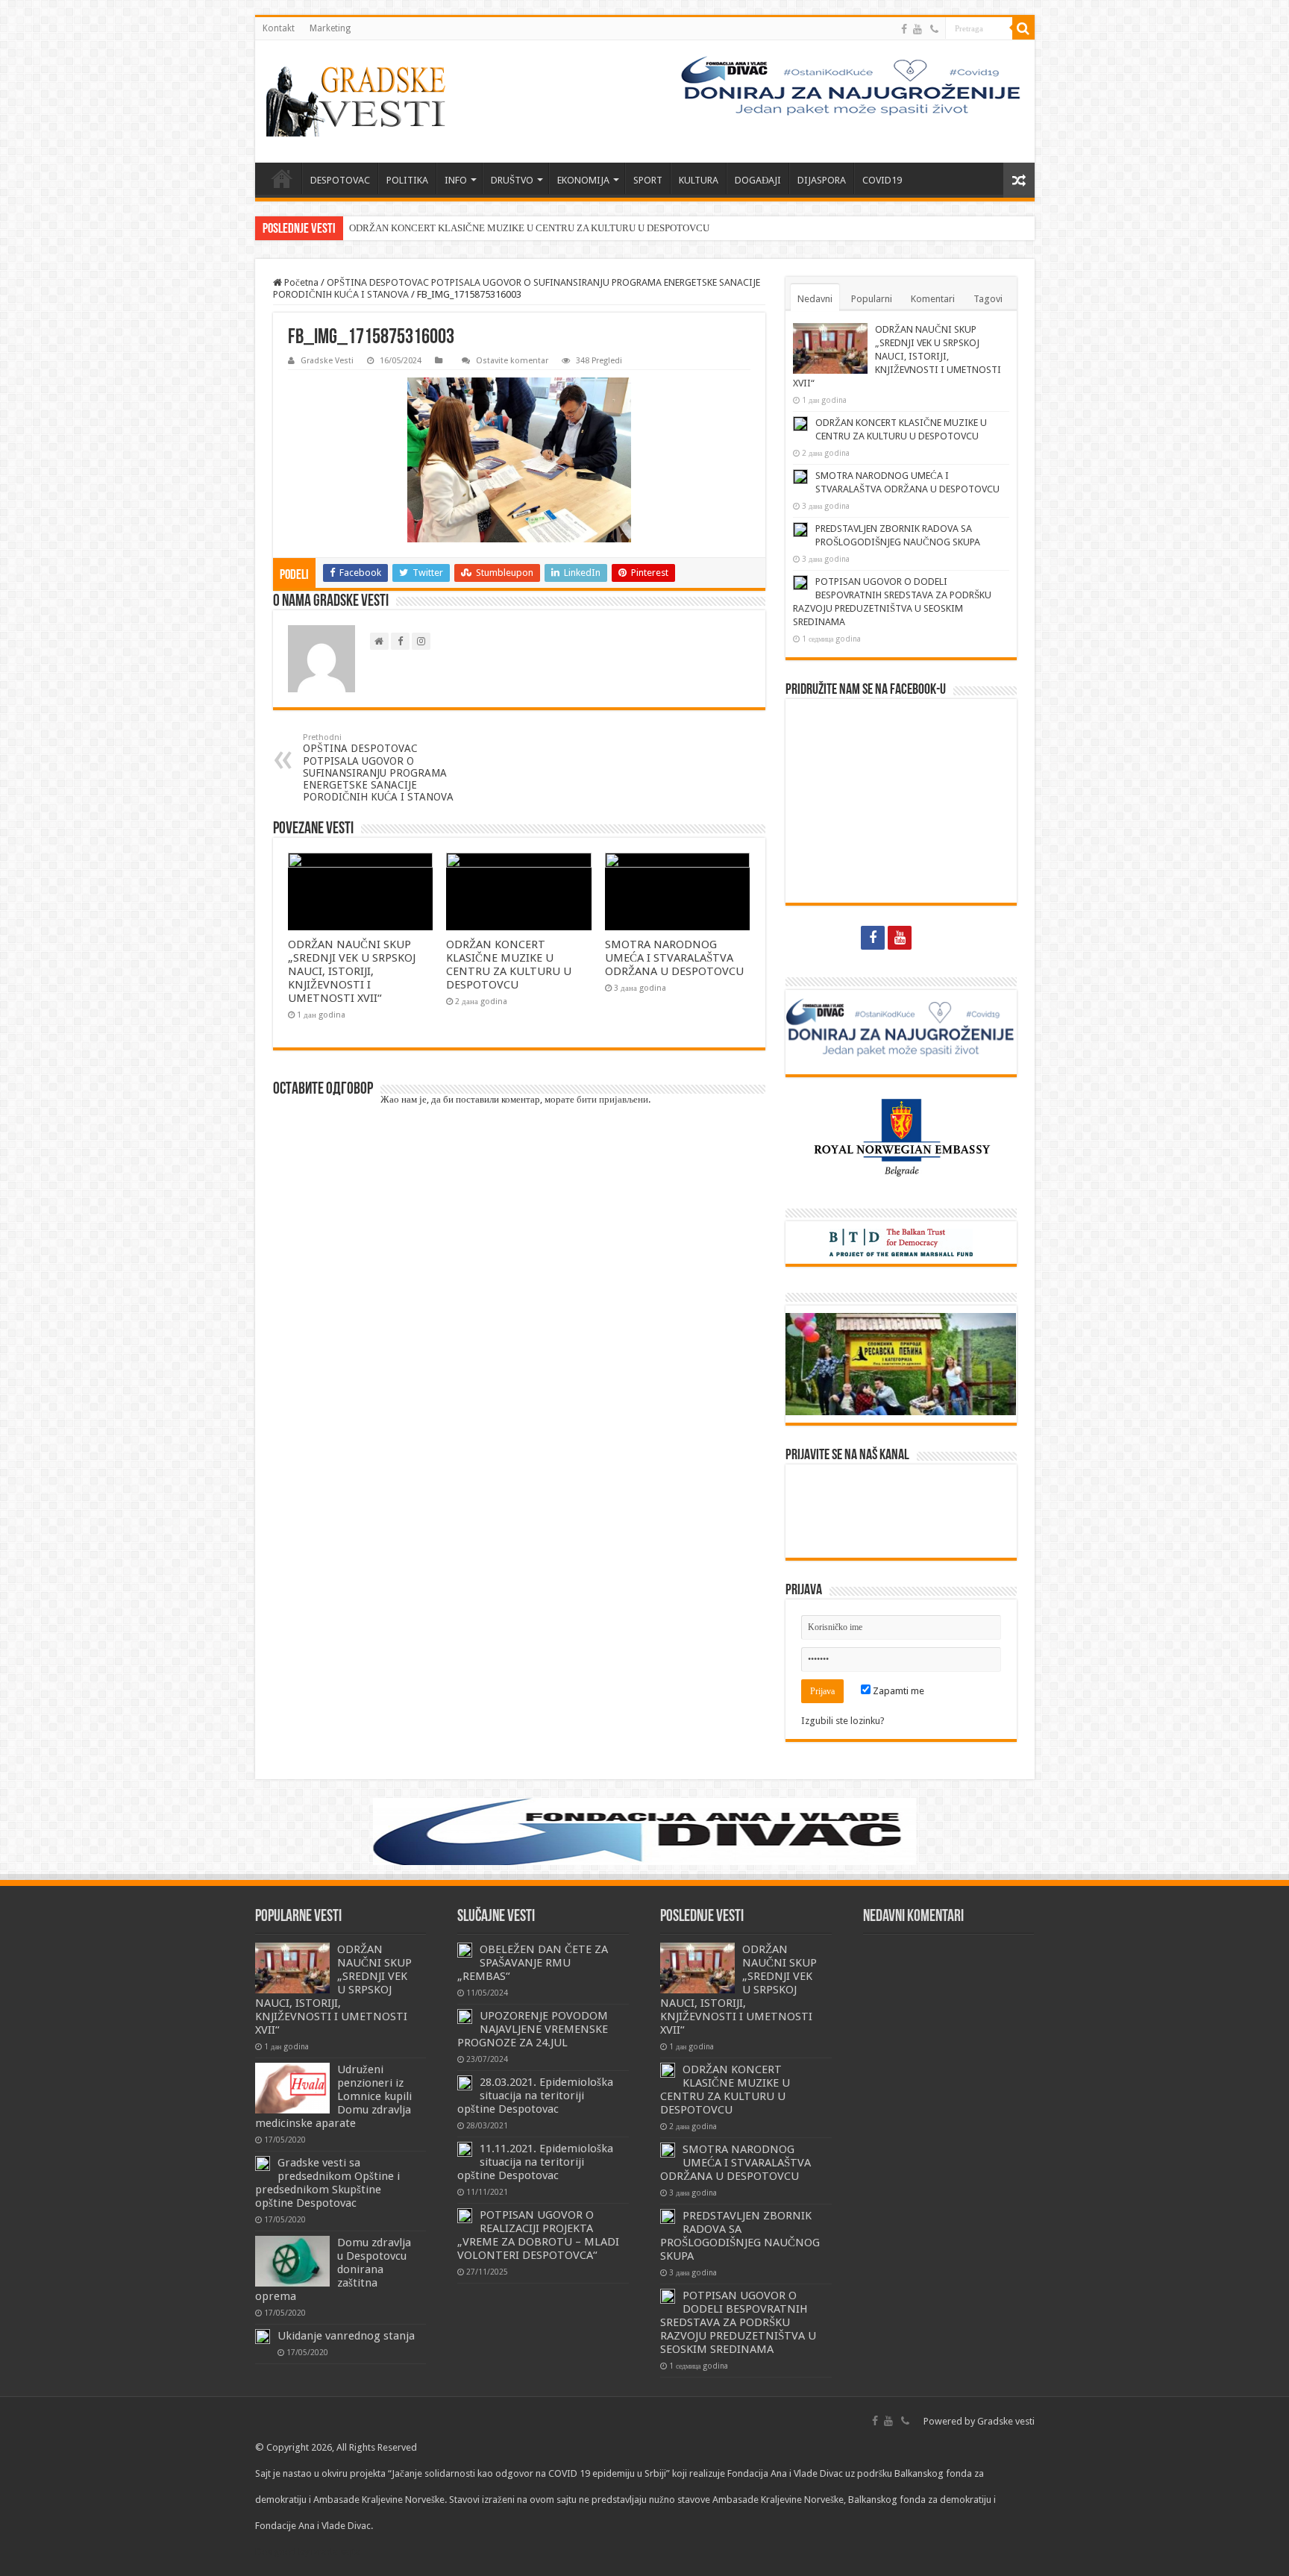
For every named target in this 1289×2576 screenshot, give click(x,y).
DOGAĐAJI (758, 180)
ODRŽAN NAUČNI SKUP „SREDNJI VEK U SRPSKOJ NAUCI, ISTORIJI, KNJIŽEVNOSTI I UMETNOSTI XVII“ (352, 971)
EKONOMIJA (583, 180)
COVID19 (882, 180)
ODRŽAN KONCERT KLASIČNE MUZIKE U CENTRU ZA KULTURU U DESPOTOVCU (529, 228)
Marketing (330, 28)
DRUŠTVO (512, 180)
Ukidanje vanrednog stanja (346, 2336)
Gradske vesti (1006, 2421)
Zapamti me (897, 1691)
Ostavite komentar (512, 361)
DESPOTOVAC (340, 180)
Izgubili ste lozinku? (843, 1721)
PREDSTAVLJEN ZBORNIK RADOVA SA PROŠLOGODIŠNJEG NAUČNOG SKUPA (740, 2236)
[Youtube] (918, 29)
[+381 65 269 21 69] (934, 29)
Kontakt (279, 28)
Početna (300, 282)
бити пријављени (612, 1099)
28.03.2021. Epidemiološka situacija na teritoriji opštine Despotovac (535, 2096)
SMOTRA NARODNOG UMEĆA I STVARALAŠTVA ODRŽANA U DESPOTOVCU (674, 958)
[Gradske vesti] (360, 101)
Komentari (933, 299)
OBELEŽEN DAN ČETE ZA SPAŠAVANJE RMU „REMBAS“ (533, 1963)
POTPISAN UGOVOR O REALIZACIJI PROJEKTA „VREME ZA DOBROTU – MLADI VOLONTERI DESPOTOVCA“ (538, 2235)
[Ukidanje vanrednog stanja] (263, 2337)
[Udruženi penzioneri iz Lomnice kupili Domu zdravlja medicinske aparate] (292, 2088)
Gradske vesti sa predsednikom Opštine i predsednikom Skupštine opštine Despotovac (327, 2183)
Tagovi (988, 299)
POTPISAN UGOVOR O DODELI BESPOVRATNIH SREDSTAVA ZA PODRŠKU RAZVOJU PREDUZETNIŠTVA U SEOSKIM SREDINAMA (738, 2322)
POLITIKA (407, 180)
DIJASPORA (822, 180)
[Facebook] (904, 29)
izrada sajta (336, 2552)
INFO (456, 180)
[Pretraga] (1023, 28)
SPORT (648, 180)
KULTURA (699, 180)
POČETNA (282, 178)
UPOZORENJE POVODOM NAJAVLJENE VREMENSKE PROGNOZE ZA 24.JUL (533, 2029)
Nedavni (815, 299)
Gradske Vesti (327, 361)
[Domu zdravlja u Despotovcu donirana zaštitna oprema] (292, 2261)
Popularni (872, 299)
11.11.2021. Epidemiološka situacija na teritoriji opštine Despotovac (535, 2162)
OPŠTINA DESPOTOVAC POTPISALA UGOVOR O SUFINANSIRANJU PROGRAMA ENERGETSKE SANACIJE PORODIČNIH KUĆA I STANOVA (378, 768)
